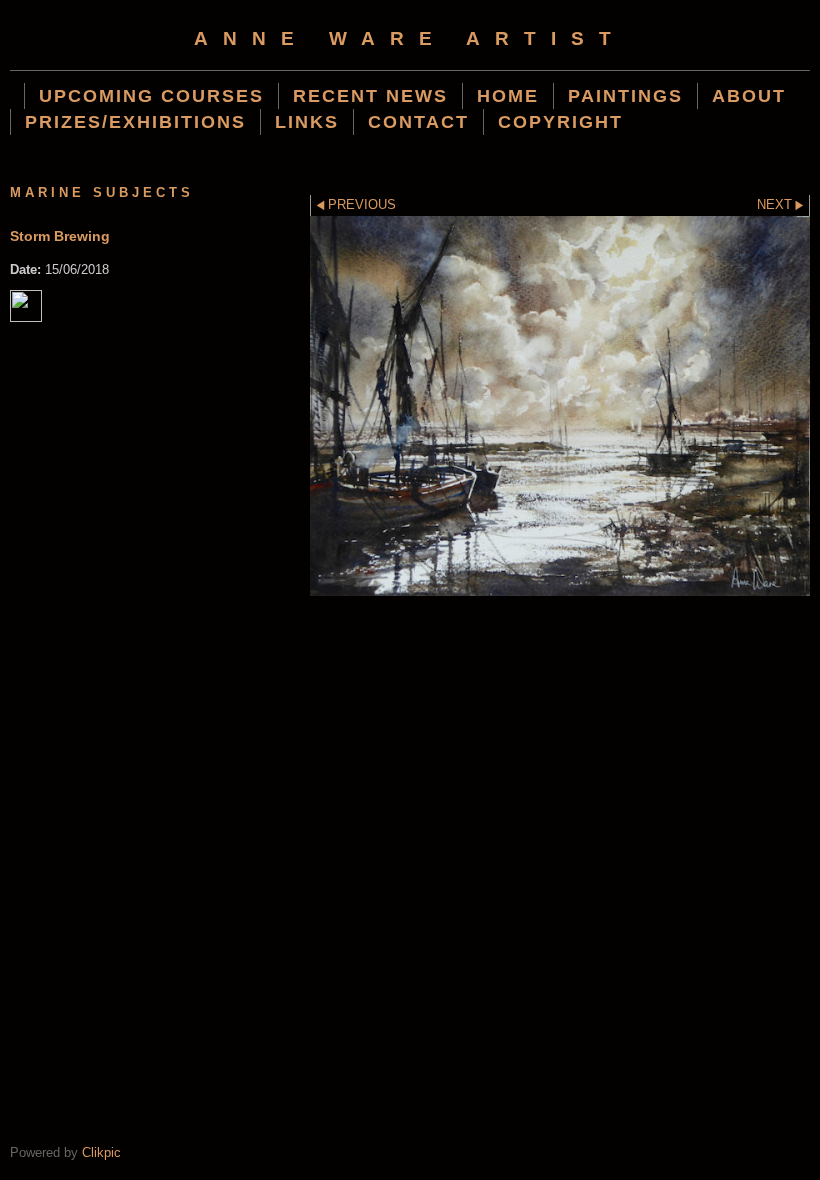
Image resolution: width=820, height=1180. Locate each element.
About (749, 95)
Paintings (625, 95)
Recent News (370, 95)
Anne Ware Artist (410, 38)
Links (307, 121)
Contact (418, 121)
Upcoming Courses (151, 95)
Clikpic (101, 1152)
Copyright (560, 121)
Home (508, 95)
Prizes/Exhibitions (135, 121)
